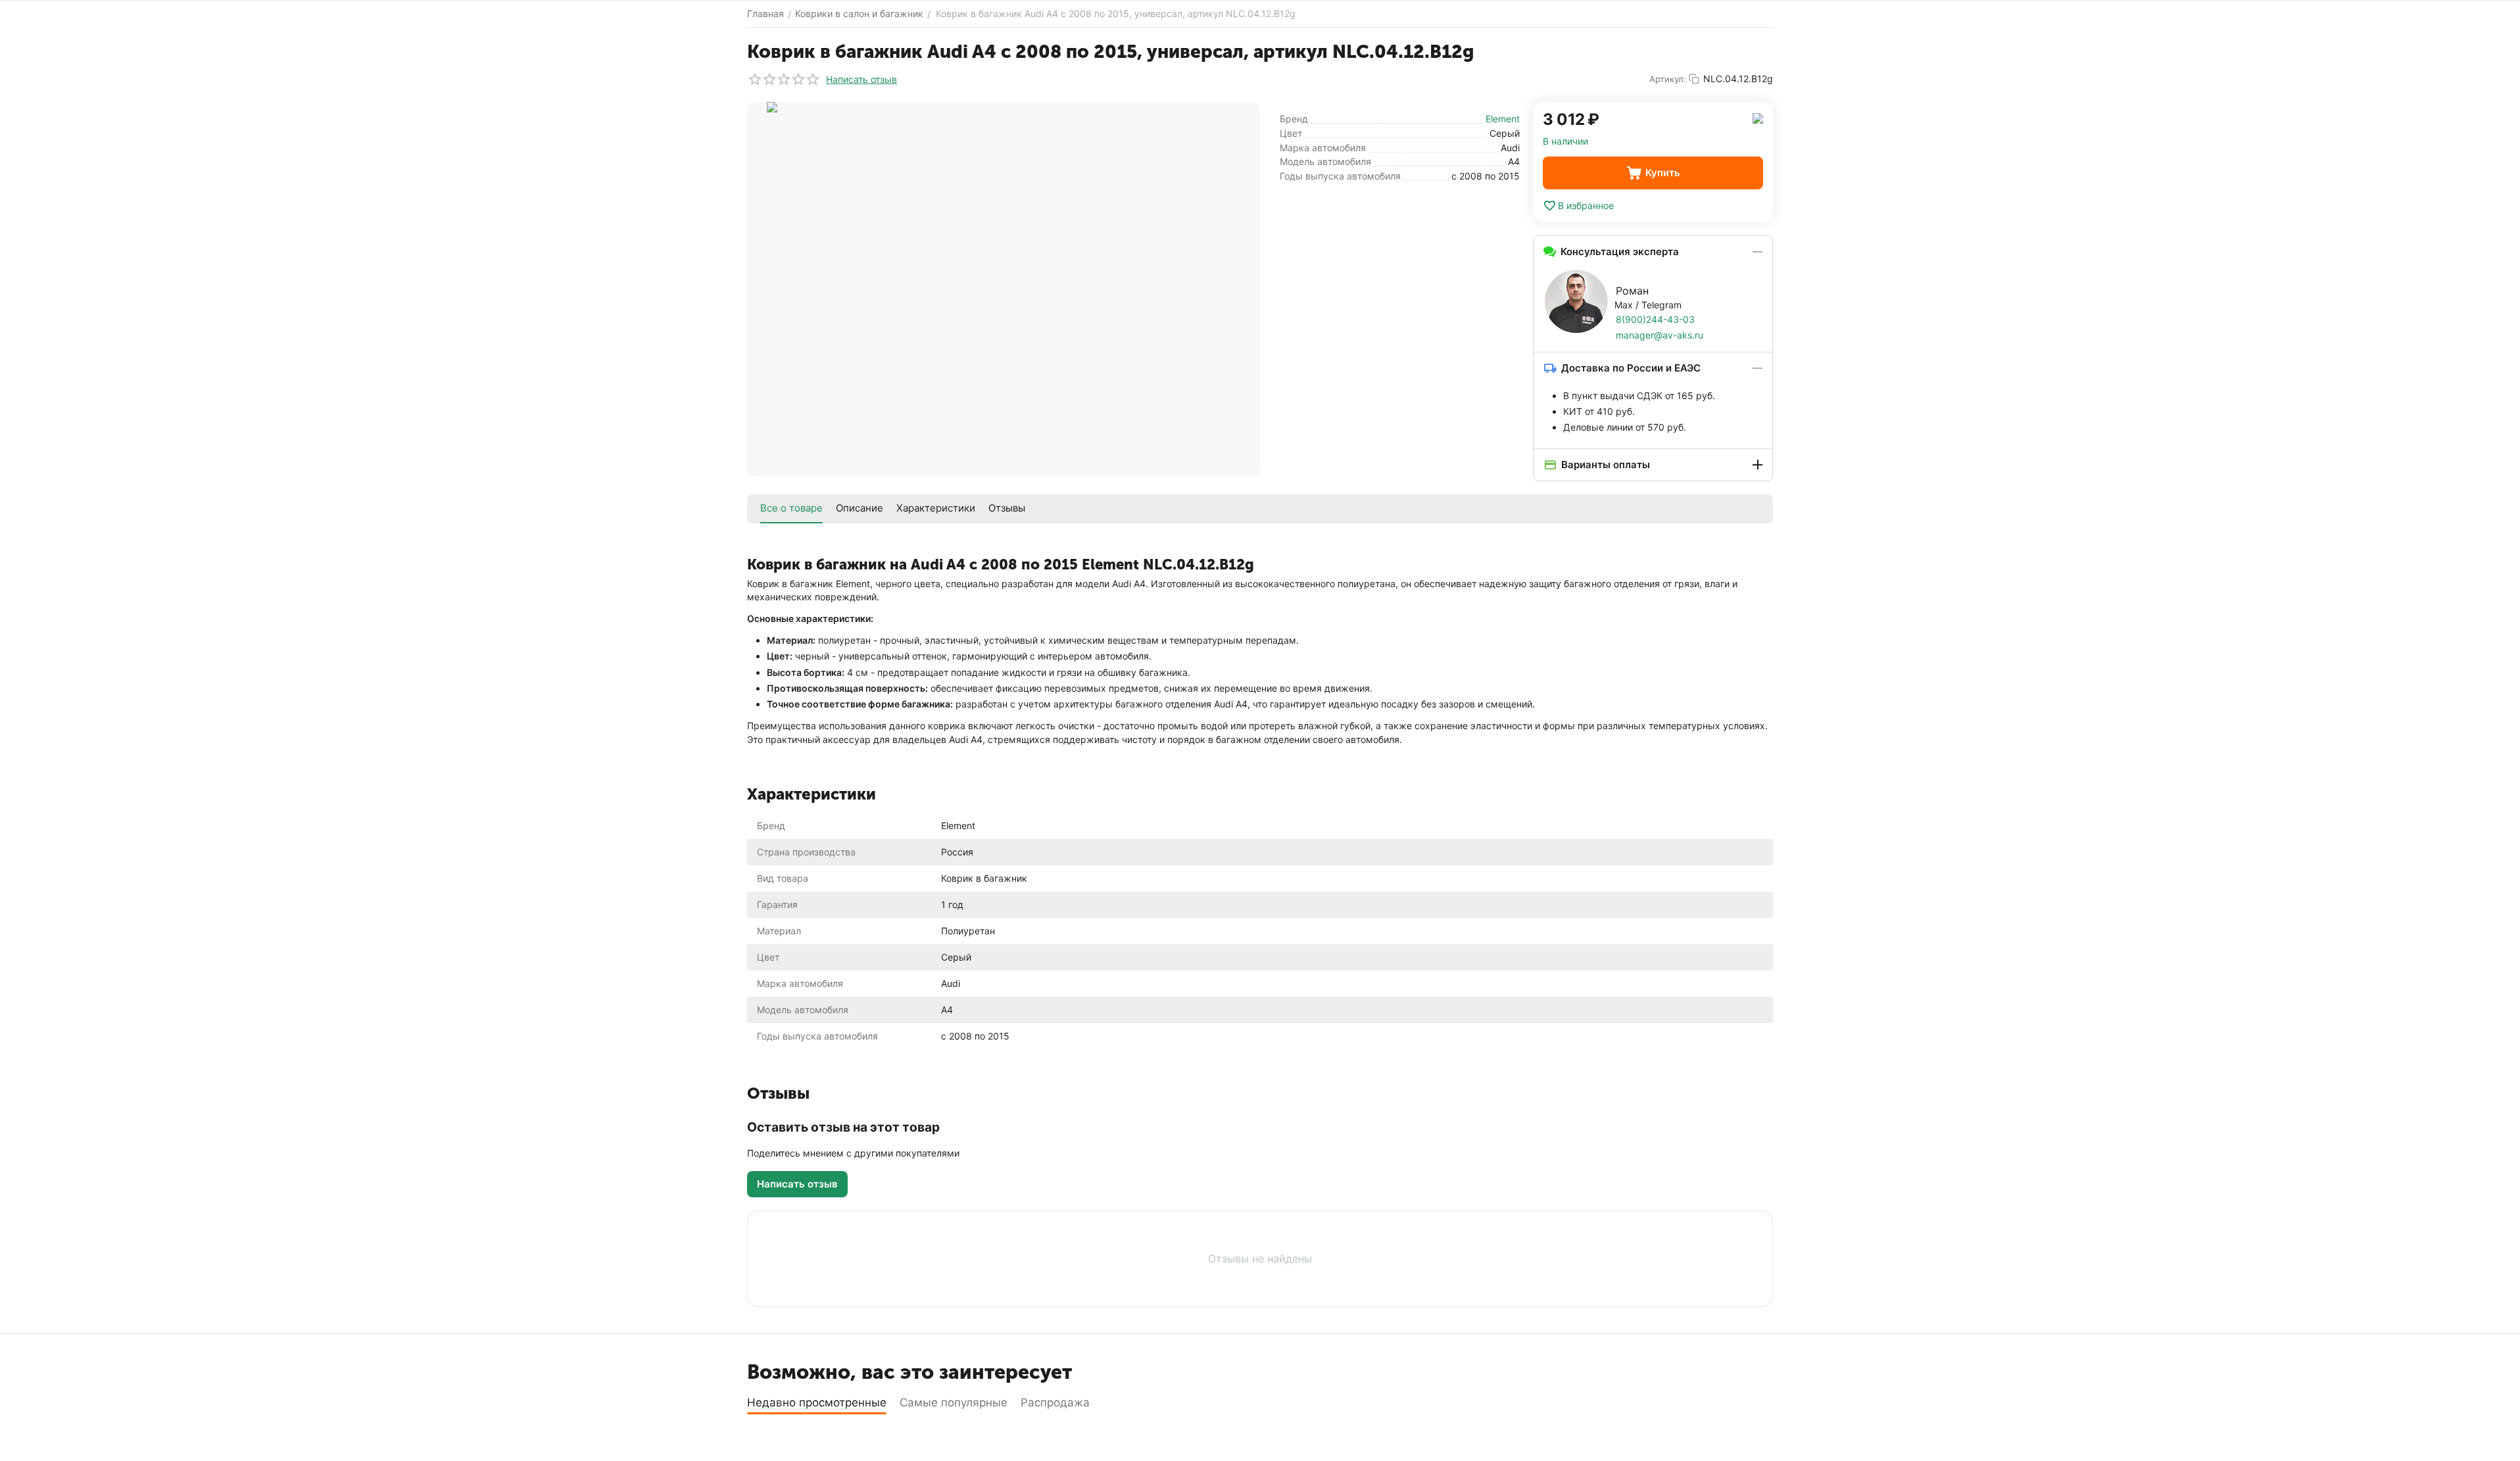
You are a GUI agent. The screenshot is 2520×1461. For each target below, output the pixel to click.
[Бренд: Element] (1758, 117)
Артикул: (1668, 79)
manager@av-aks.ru (1660, 335)
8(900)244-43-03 (1655, 319)
